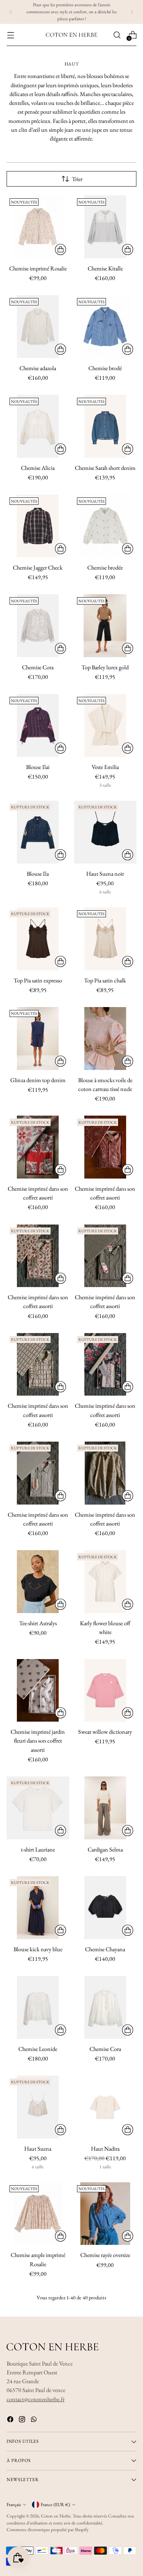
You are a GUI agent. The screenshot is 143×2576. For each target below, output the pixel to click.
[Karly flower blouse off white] (105, 1582)
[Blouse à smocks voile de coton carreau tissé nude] (105, 1039)
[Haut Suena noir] (105, 832)
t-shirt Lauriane (38, 1849)
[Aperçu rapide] (60, 855)
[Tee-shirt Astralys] (38, 1582)
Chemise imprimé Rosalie (38, 268)
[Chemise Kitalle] (105, 227)
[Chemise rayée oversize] (105, 2214)
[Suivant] (132, 12)
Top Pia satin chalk (105, 980)
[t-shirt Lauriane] (38, 1808)
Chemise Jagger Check (38, 568)
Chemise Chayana (105, 1949)
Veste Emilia (105, 767)
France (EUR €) (55, 2504)
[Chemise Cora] (38, 626)
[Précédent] (11, 12)
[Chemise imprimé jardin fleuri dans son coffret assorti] (38, 1691)
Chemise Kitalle (105, 268)
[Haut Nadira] (105, 2107)
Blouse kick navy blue (38, 1949)
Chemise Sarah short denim (105, 468)
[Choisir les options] (60, 249)
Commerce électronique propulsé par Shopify (48, 2529)
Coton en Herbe (56, 2516)
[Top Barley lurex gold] (105, 626)
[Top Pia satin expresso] (38, 939)
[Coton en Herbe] (71, 35)
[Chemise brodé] (105, 327)
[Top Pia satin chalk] (105, 939)
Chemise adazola (38, 368)
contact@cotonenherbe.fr (36, 2399)
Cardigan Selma (105, 1849)
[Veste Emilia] (105, 725)
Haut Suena (38, 2149)
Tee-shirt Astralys (38, 1623)
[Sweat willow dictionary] (105, 1691)
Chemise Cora (38, 667)
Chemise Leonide (38, 2049)
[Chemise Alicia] (38, 426)
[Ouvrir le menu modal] (10, 35)
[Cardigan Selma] (105, 1808)
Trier (77, 179)
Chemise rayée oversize (105, 2255)
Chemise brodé (105, 368)
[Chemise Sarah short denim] (105, 426)
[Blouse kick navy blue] (38, 1908)
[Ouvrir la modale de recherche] (117, 35)
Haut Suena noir (105, 874)
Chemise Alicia (38, 468)
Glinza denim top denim (38, 1080)
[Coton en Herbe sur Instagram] (23, 2421)
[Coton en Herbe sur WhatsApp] (34, 2421)
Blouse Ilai (38, 767)
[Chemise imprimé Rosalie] (38, 227)
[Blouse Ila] (38, 832)
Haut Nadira (105, 2149)
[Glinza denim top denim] (38, 1039)
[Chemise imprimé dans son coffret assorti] (38, 1147)
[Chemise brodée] (105, 526)
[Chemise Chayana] (105, 1908)
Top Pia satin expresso (38, 980)
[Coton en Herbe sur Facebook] (11, 2421)
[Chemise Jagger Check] (38, 526)
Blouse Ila (38, 874)
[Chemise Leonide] (38, 2007)
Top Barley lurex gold (105, 667)
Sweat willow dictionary (105, 1732)
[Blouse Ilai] (38, 725)
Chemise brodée (105, 568)
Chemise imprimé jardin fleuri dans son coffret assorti (38, 1741)
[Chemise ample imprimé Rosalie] (38, 2214)
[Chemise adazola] (38, 327)
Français (14, 2504)
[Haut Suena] (38, 2107)
